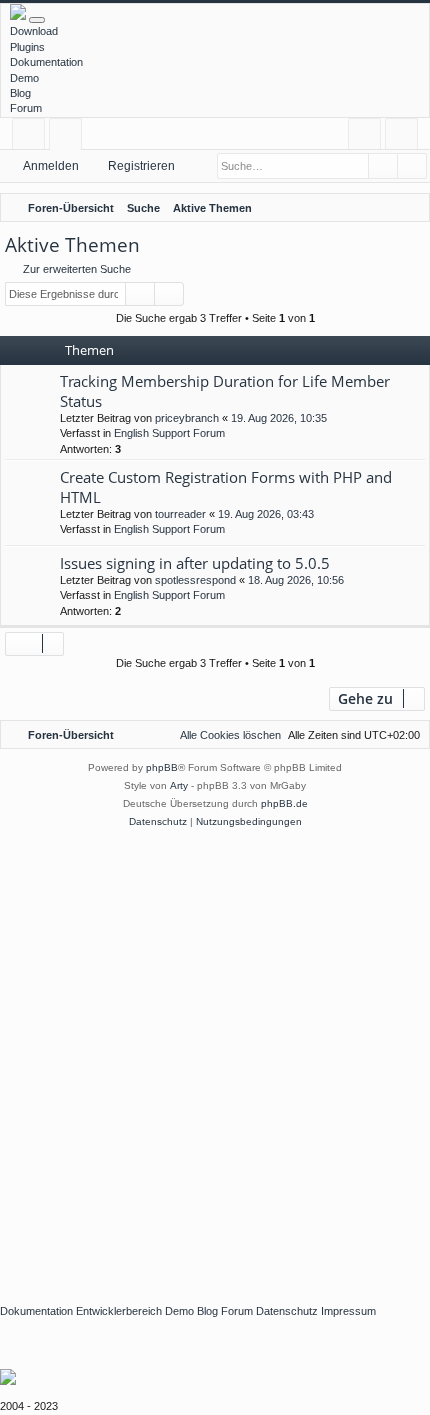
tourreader (180, 514)
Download (34, 31)
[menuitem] (411, 208)
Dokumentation (46, 62)
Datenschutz (287, 1311)
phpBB (162, 767)
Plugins (27, 47)
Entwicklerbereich (119, 1311)
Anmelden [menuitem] (368, 137)
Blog (20, 93)
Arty (179, 785)
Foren (69, 137)
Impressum (348, 1311)
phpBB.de (284, 803)
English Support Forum (169, 433)
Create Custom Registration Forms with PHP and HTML (226, 486)
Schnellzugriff (32, 137)
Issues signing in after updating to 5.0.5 (195, 563)
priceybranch (187, 418)
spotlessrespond (195, 580)
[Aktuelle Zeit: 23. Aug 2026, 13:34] (385, 208)
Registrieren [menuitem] (405, 137)
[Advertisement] (215, 1056)
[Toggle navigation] (37, 20)
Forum (26, 108)
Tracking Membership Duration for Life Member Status (225, 390)
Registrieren (141, 166)
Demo (24, 78)
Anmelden (51, 166)
